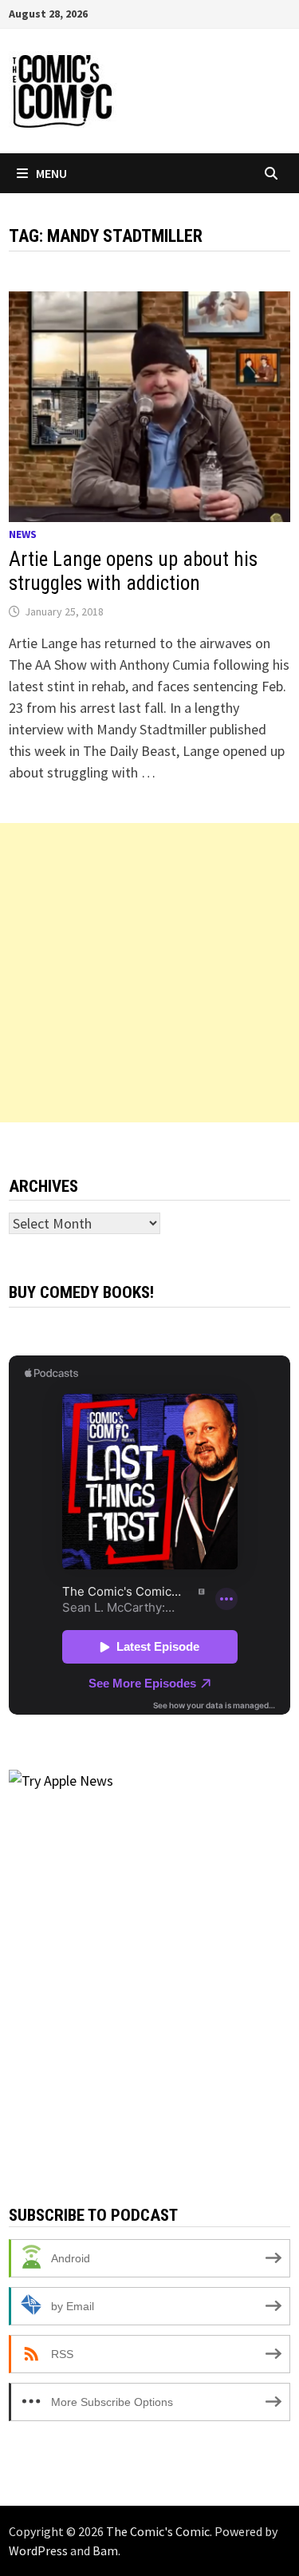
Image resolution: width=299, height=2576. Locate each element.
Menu (51, 173)
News (23, 534)
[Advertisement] (149, 973)
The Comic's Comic (158, 2531)
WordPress (38, 2550)
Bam (105, 2550)
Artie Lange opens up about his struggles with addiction (133, 571)
